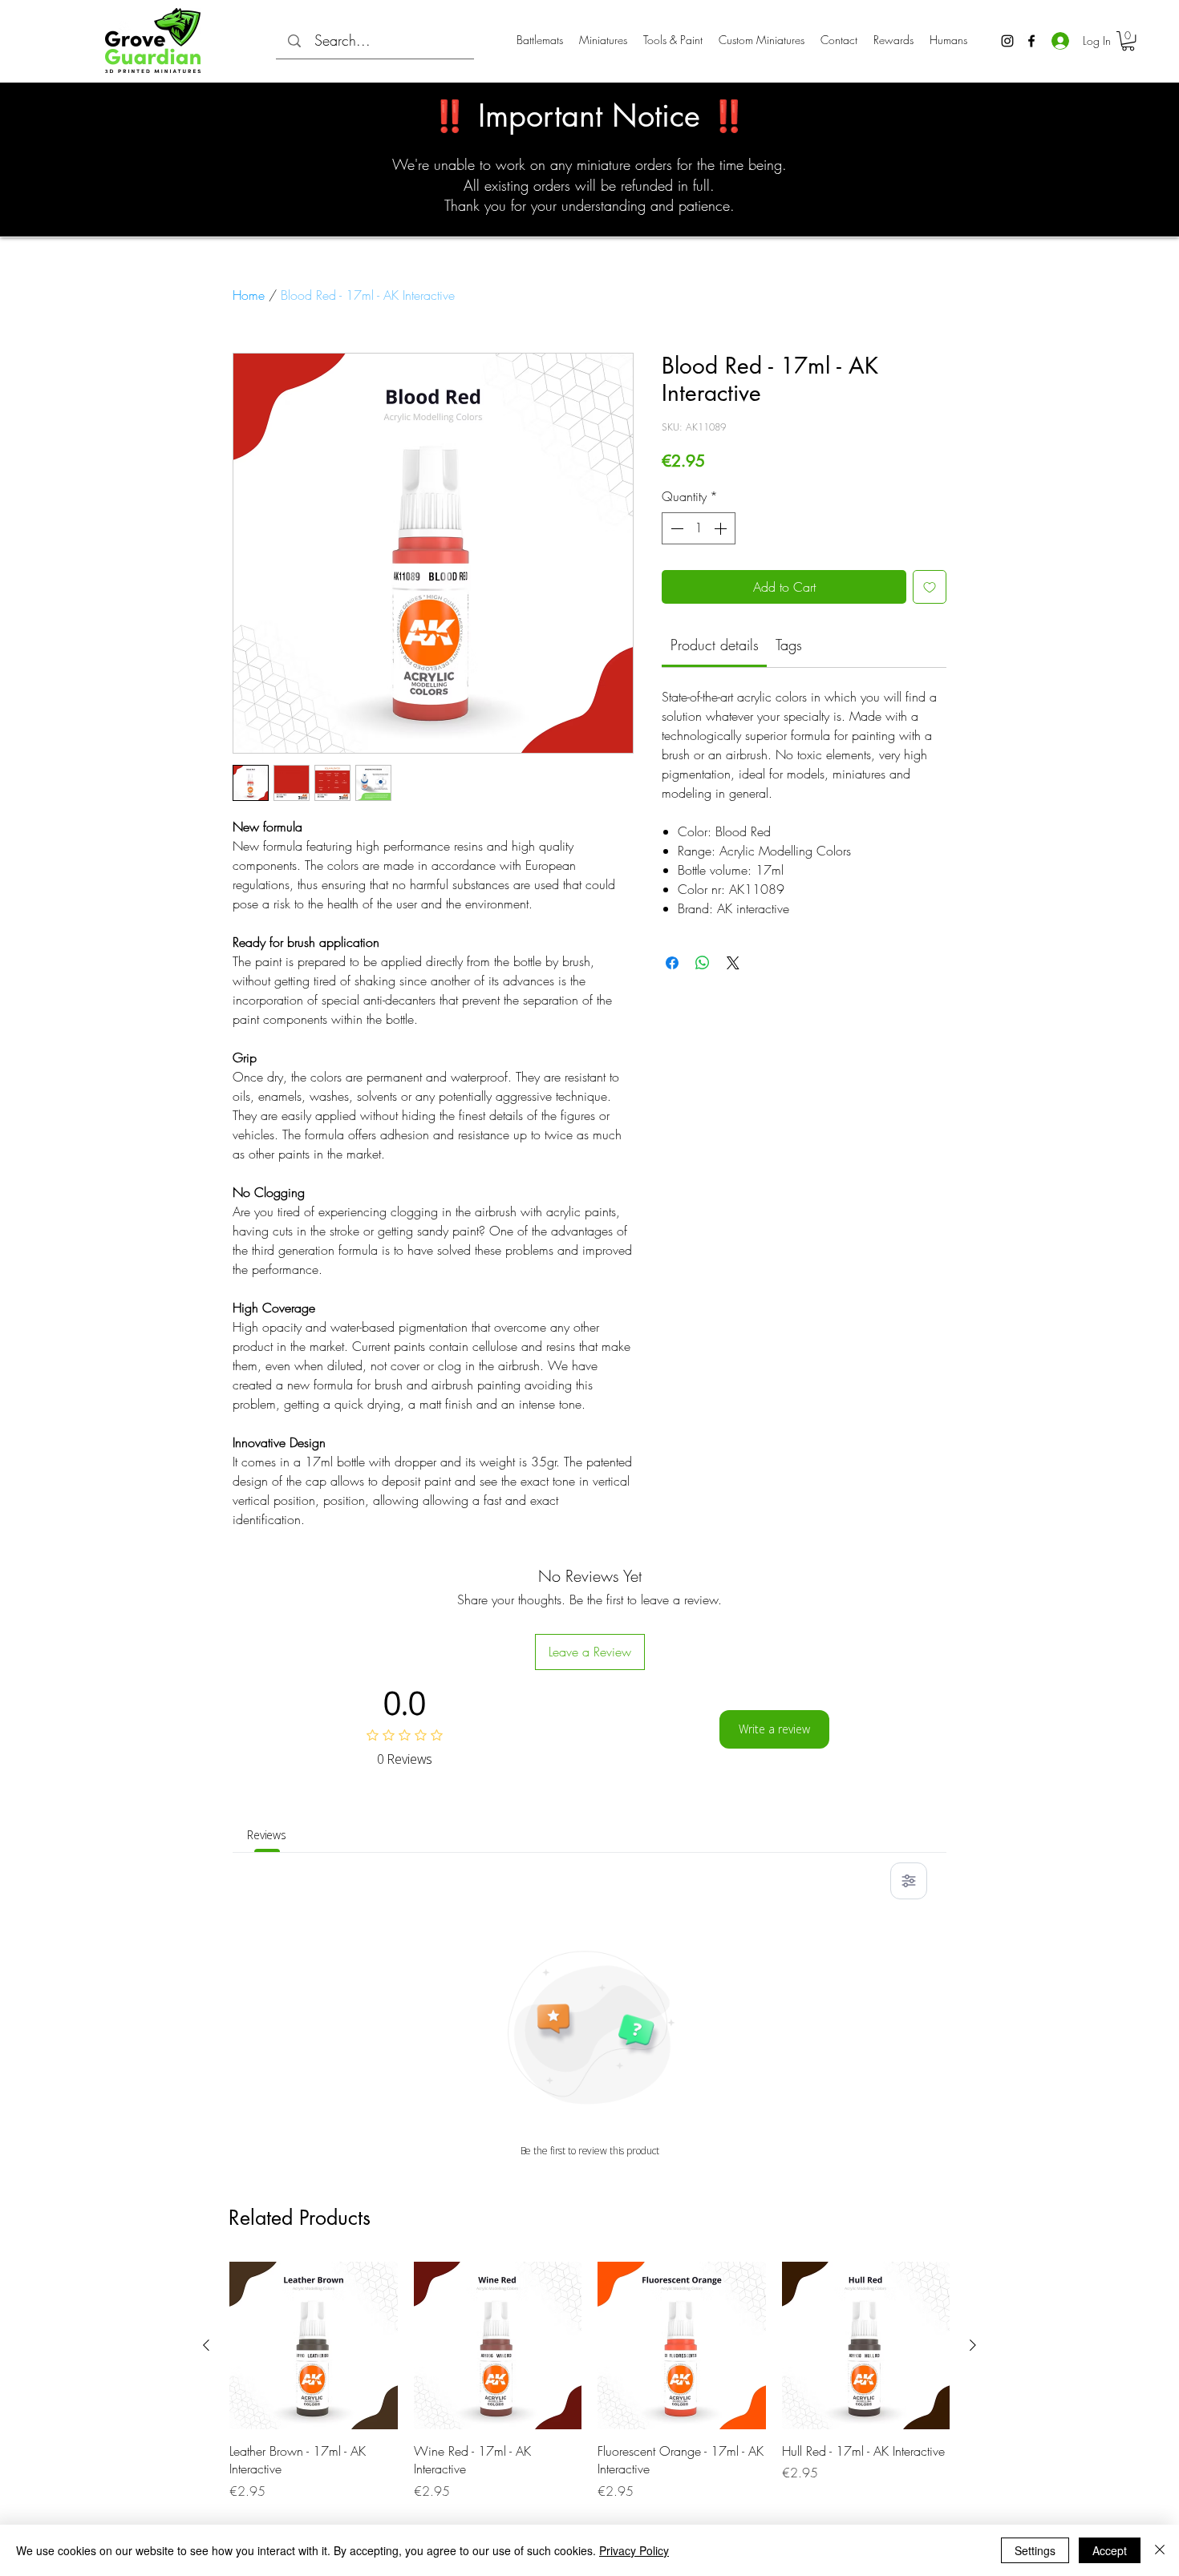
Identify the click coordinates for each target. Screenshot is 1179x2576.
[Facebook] (1031, 41)
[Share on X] (733, 963)
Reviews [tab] (267, 1835)
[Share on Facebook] (672, 963)
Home (249, 295)
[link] (715, 645)
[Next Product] (973, 2345)
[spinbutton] (699, 528)
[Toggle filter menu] (909, 1881)
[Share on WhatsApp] (703, 963)
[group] (589, 2381)
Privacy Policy (634, 2550)
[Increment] (722, 528)
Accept (1110, 2550)
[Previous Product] (206, 2345)
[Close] (1160, 2550)
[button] (1128, 41)
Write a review (774, 1729)
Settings (1035, 2550)
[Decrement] (675, 528)
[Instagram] (1007, 41)
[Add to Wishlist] (930, 587)
